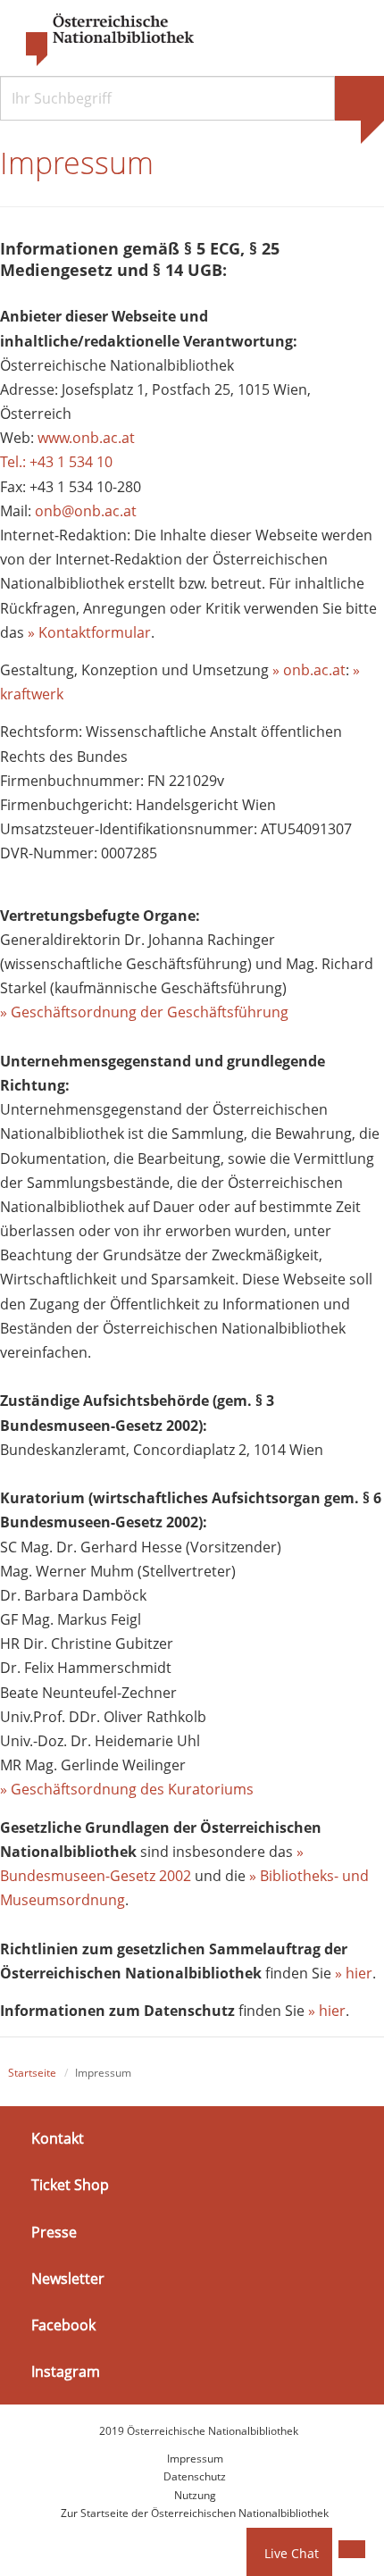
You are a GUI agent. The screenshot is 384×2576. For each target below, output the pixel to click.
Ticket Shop (70, 2185)
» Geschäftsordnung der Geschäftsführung (144, 1012)
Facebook (63, 2325)
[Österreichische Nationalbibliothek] (101, 40)
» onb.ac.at (309, 670)
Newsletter (68, 2279)
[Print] (352, 2549)
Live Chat (292, 2553)
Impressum (195, 2459)
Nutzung (195, 2495)
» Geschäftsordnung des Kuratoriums (127, 1789)
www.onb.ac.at (86, 438)
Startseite (32, 2073)
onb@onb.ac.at (86, 511)
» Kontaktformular (89, 632)
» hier (354, 1973)
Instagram (66, 2371)
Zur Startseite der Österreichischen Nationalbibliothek (195, 2513)
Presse (54, 2232)
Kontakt (58, 2138)
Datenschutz (195, 2476)
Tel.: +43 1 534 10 (56, 462)
